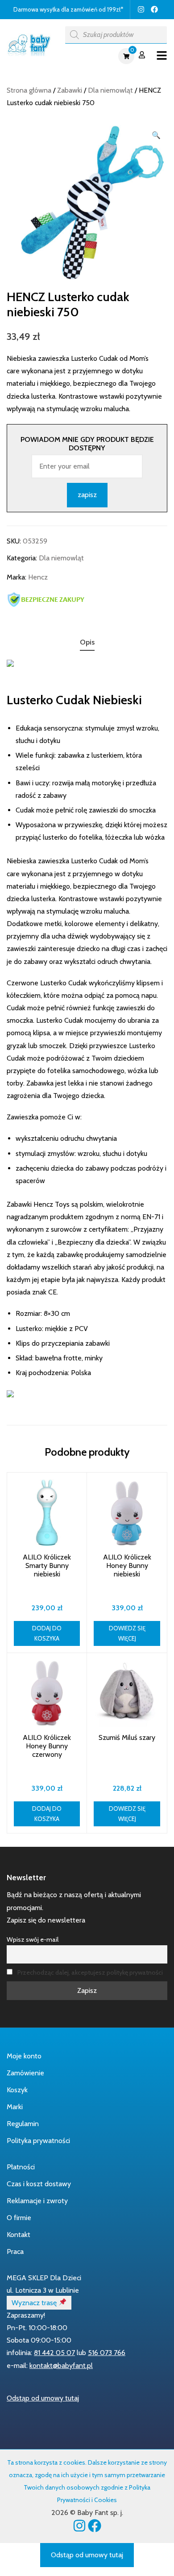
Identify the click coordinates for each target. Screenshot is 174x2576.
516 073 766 (107, 2353)
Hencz (38, 577)
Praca (15, 2251)
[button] (156, 135)
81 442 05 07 (54, 2353)
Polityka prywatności (38, 2141)
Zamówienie (25, 2073)
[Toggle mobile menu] (162, 56)
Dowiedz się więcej (127, 1633)
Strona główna (29, 90)
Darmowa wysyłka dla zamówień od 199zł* (68, 9)
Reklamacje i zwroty (37, 2201)
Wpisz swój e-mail (33, 1939)
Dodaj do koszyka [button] (47, 1633)
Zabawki (70, 90)
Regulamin (23, 2124)
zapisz (87, 495)
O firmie (19, 2218)
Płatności (21, 2167)
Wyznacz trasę (35, 2303)
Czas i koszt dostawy (39, 2184)
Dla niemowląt (110, 90)
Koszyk (17, 2090)
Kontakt (19, 2235)
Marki (15, 2107)
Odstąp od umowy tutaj (43, 2398)
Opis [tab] (87, 642)
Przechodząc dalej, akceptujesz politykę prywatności (90, 1972)
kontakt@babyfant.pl (61, 2366)
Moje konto (24, 2056)
